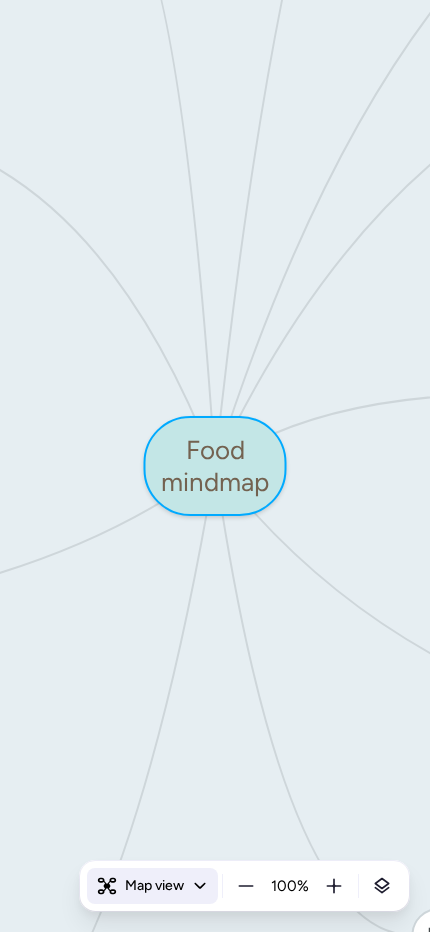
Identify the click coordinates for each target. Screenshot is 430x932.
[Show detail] (382, 886)
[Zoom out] (246, 886)
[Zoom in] (334, 886)
